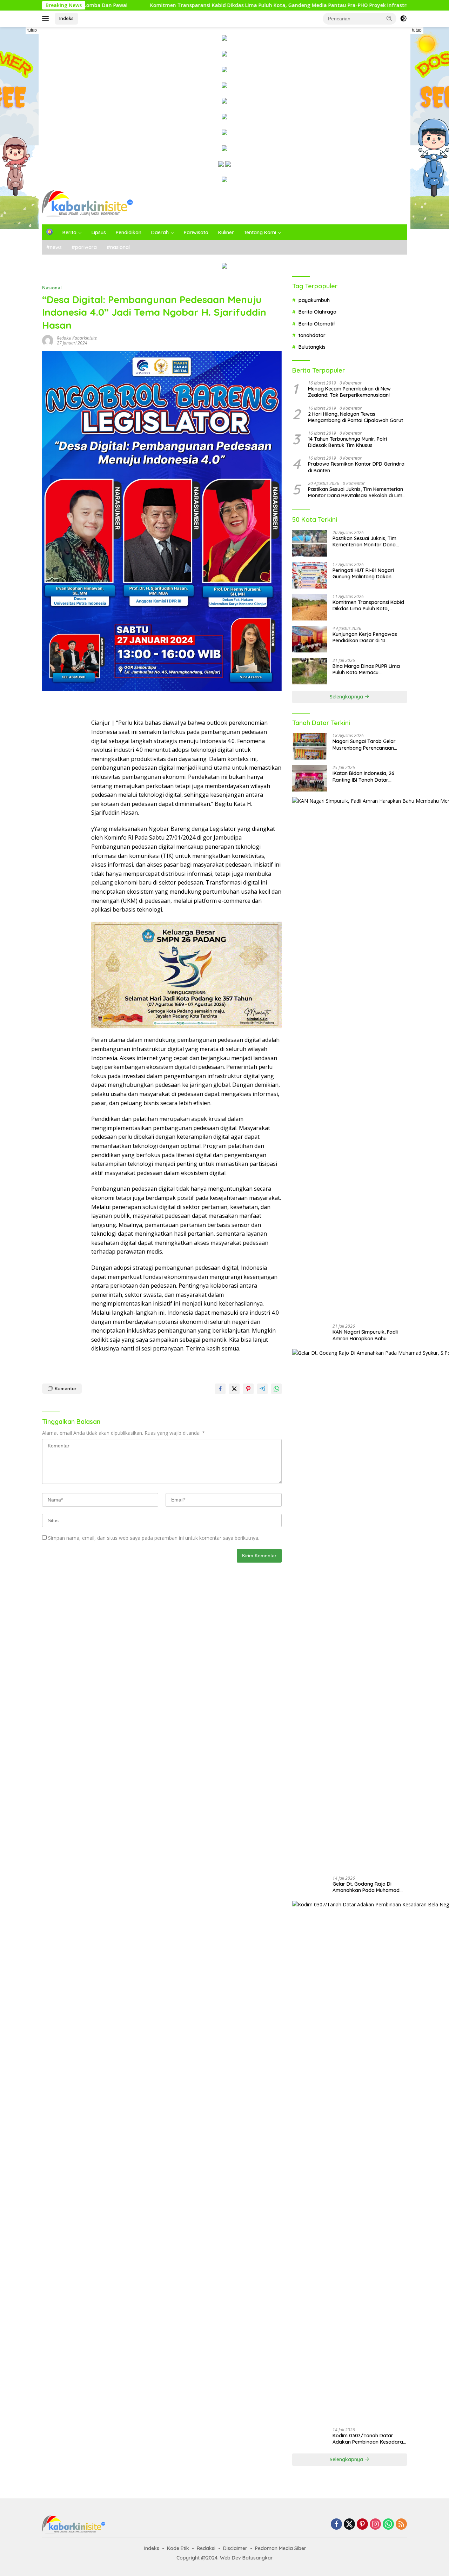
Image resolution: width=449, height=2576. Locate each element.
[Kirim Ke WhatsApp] (276, 1389)
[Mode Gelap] (403, 19)
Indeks (66, 18)
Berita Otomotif (317, 324)
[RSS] (401, 2525)
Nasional (52, 288)
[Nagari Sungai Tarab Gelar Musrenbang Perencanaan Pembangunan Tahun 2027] (310, 746)
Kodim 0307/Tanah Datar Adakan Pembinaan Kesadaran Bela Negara (369, 2439)
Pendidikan (129, 232)
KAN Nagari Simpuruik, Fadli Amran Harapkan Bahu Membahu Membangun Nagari (368, 1335)
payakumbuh (314, 300)
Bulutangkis (312, 347)
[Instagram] (375, 2525)
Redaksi (206, 2548)
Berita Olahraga (317, 312)
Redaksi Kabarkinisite (77, 338)
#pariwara (84, 247)
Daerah (160, 232)
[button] (389, 18)
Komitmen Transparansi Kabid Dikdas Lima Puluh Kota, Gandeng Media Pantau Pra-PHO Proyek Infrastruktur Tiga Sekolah (181, 5)
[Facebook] (336, 2525)
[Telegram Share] (262, 1389)
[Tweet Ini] (234, 1389)
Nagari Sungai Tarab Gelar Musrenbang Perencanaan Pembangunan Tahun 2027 (364, 744)
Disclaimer (235, 2548)
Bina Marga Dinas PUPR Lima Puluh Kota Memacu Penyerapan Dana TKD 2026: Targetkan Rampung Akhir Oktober (366, 669)
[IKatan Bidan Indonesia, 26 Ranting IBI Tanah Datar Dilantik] (310, 778)
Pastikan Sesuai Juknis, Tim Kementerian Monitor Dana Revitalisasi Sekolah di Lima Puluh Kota (357, 492)
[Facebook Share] (220, 1389)
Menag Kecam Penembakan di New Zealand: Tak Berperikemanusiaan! (349, 392)
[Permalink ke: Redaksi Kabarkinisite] (48, 340)
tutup (32, 30)
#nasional (118, 247)
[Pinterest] (362, 2525)
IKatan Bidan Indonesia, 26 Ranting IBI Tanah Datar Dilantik (363, 776)
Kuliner (226, 232)
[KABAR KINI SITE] (88, 203)
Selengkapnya (347, 697)
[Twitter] (349, 2525)
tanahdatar (312, 335)
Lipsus (99, 232)
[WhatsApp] (388, 2525)
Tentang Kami (260, 232)
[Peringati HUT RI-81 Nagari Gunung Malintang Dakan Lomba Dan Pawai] (310, 575)
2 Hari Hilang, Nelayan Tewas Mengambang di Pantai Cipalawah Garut (356, 417)
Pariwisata (196, 232)
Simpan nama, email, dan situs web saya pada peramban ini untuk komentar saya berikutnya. (154, 1538)
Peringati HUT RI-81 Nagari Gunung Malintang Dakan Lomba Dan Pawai (363, 573)
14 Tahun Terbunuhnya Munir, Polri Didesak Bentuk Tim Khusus (347, 442)
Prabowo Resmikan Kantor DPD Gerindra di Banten (356, 467)
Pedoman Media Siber (281, 2548)
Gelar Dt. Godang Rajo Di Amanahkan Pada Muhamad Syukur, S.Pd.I (366, 1887)
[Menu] (47, 19)
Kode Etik (178, 2548)
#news (54, 247)
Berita (69, 232)
